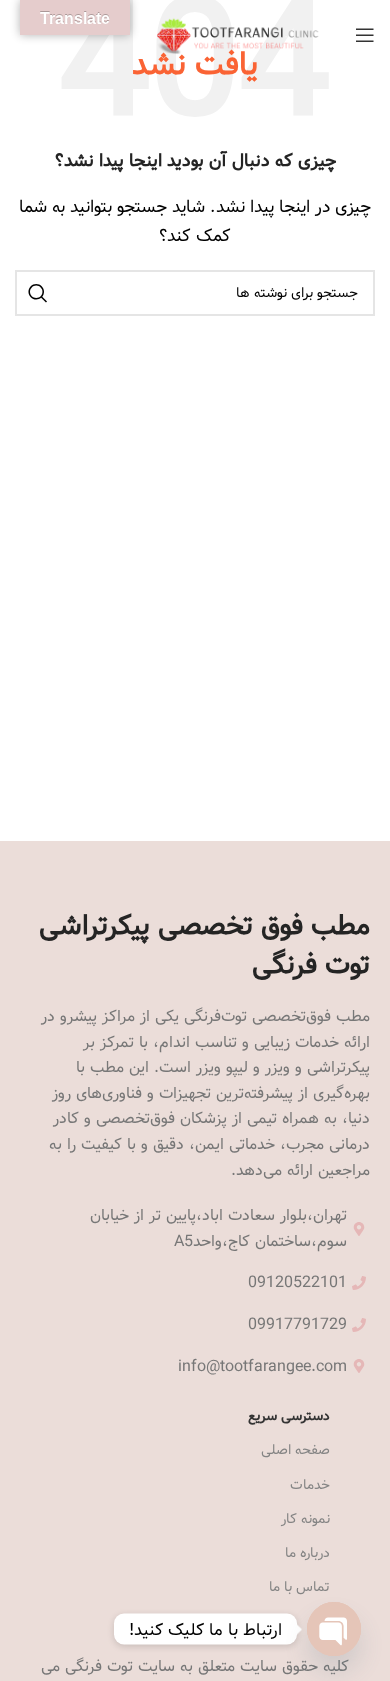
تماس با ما (299, 1587)
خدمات (310, 1485)
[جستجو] (38, 293)
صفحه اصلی (295, 1450)
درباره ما (307, 1553)
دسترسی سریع (289, 1416)
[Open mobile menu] (365, 35)
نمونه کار (305, 1519)
